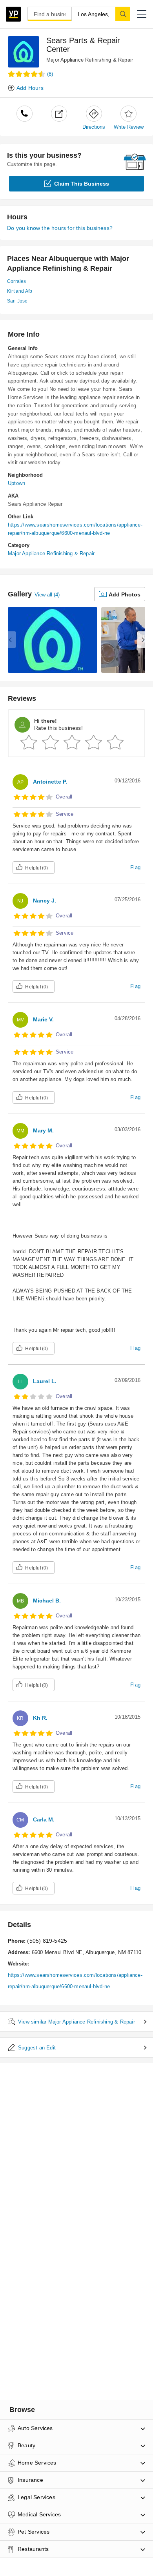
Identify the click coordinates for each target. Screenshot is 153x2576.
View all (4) (47, 595)
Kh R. (40, 1718)
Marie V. (43, 1019)
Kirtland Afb (20, 291)
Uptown (16, 483)
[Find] (123, 14)
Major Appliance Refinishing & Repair (90, 60)
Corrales (17, 281)
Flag (135, 867)
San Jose (17, 301)
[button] (142, 14)
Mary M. (43, 1130)
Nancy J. (45, 901)
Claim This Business (82, 184)
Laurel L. (45, 1381)
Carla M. (44, 1819)
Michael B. (47, 1601)
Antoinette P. (50, 782)
